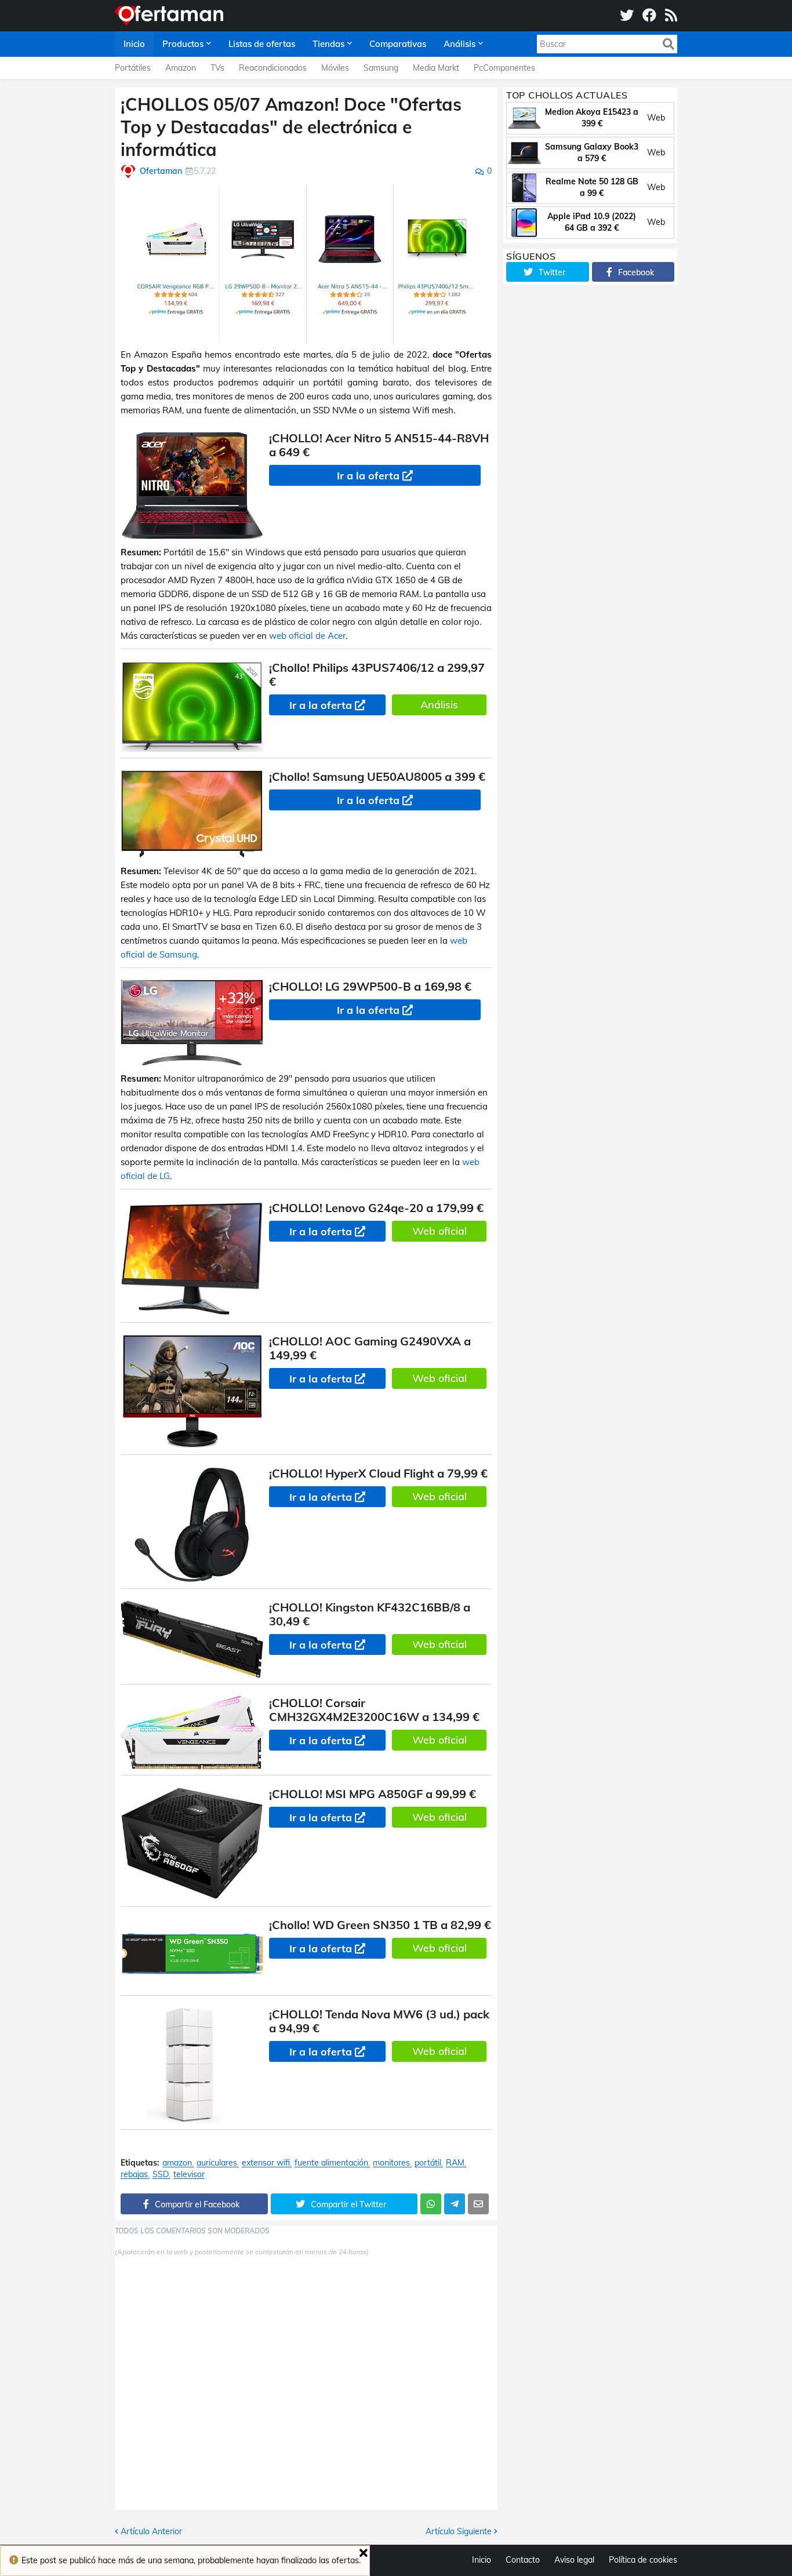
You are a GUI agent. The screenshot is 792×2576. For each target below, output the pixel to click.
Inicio (482, 2560)
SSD (161, 2175)
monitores (391, 2163)
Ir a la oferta (368, 476)
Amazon (181, 68)
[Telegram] (455, 2204)
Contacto (523, 2560)
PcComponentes (504, 68)
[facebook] (649, 16)
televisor (189, 2175)
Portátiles (133, 68)
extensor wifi (266, 2163)
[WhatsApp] (431, 2204)
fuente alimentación (331, 2163)
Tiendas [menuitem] (328, 44)
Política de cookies (643, 2560)
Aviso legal (574, 2560)
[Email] (478, 2204)
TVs (217, 68)
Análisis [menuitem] (459, 44)
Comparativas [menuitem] (398, 44)
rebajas (134, 2175)
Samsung (381, 68)
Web (656, 118)
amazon (177, 2163)
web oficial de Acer (307, 636)
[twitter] (627, 16)
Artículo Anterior (151, 2531)
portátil (428, 2163)
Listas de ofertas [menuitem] (262, 44)
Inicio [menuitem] (134, 44)
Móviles (335, 68)
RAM (455, 2163)
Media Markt (436, 68)
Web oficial (439, 1231)
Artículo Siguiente (459, 2531)
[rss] (671, 16)
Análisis (439, 705)
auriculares (217, 2163)
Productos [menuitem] (183, 44)
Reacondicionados (273, 68)
